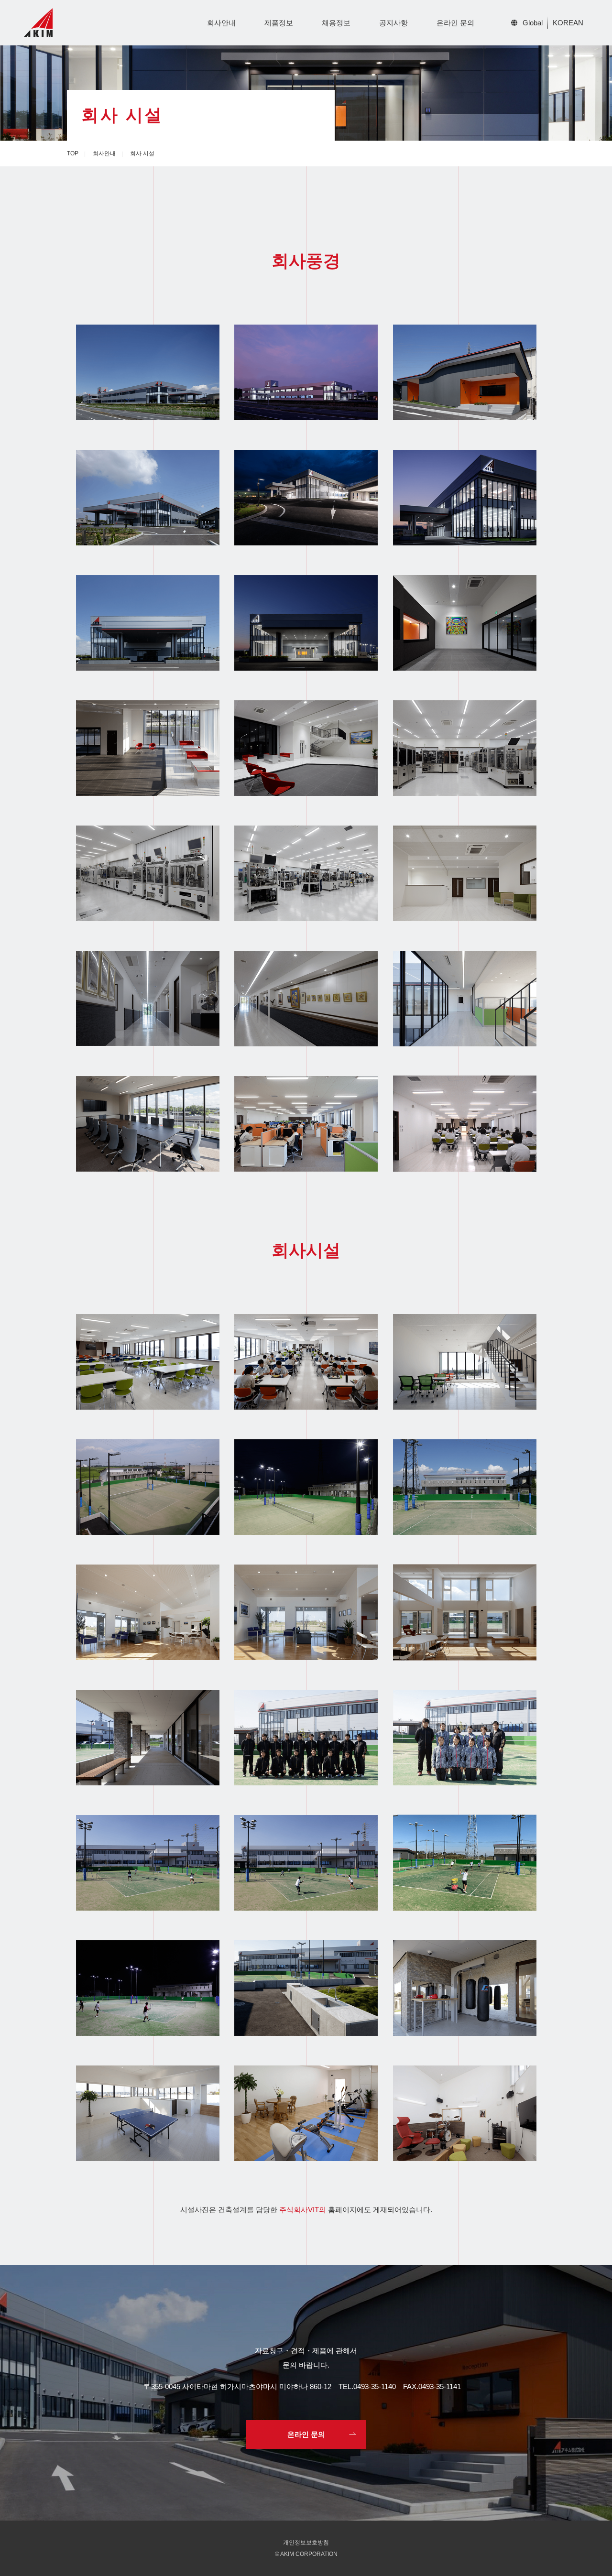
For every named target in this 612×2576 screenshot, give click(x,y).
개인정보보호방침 (306, 2543)
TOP (73, 153)
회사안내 (221, 23)
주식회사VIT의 (303, 2210)
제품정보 (279, 23)
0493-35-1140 (375, 2386)
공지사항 (393, 23)
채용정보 (336, 23)
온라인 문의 (455, 23)
